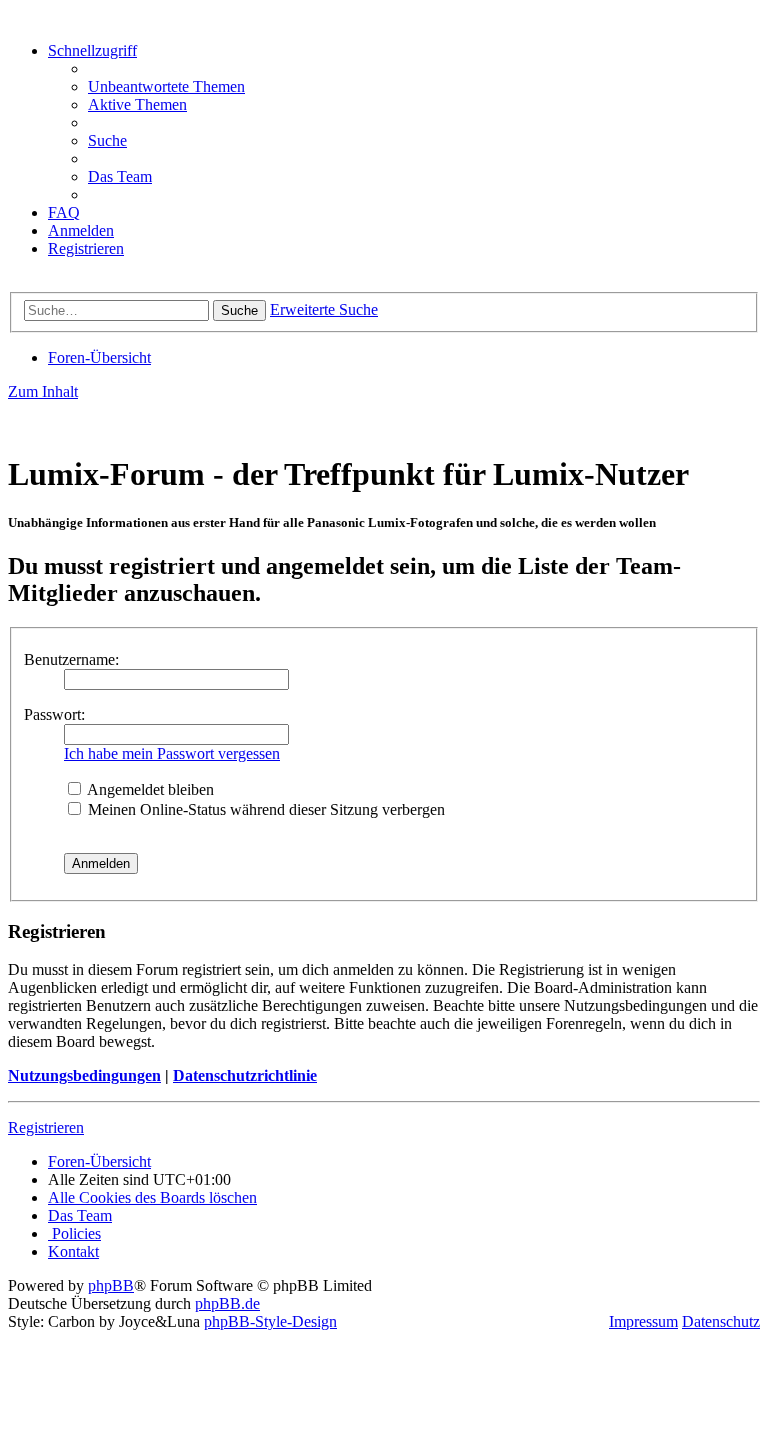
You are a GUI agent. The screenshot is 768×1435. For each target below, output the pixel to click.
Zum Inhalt (43, 391)
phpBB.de (227, 1303)
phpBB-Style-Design (270, 1321)
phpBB (111, 1285)
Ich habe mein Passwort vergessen (172, 753)
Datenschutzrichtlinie (245, 1075)
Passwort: (54, 714)
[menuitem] (166, 86)
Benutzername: (71, 659)
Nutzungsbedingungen (84, 1075)
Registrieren (46, 1127)
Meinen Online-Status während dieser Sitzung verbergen (264, 809)
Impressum (643, 1321)
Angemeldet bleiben (149, 789)
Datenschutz (721, 1321)
